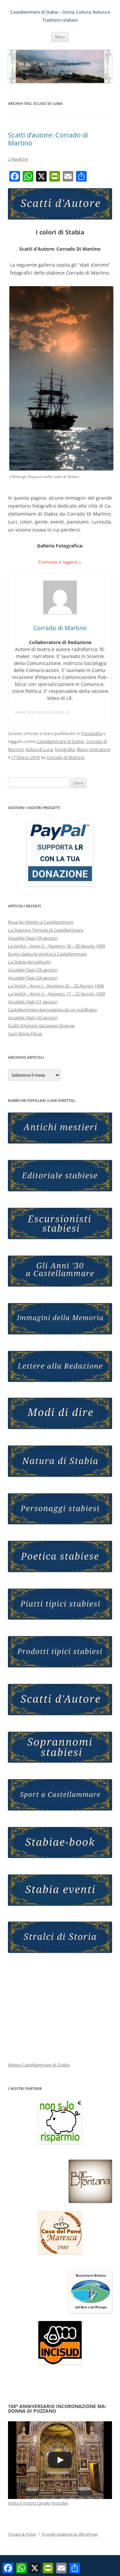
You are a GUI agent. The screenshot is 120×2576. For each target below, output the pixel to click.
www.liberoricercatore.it (42, 712)
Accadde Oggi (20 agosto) (33, 1018)
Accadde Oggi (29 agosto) (33, 938)
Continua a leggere (60, 562)
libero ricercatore (93, 749)
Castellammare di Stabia (60, 741)
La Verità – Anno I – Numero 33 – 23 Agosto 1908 (56, 986)
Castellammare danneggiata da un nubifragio (52, 1010)
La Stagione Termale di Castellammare (46, 930)
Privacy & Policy (22, 2534)
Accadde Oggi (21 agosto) (33, 1002)
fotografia (65, 749)
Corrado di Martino (66, 757)
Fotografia (92, 733)
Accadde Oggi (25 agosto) (33, 970)
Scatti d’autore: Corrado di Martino (48, 139)
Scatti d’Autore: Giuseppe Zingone (41, 1026)
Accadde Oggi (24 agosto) (33, 978)
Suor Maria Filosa (25, 1034)
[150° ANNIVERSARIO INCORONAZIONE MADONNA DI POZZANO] (60, 2460)
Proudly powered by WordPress (70, 2534)
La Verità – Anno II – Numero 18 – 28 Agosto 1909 (56, 946)
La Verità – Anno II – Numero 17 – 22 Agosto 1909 (56, 994)
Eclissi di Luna (39, 749)
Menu (60, 37)
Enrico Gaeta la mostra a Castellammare (47, 954)
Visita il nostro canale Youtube (38, 2503)
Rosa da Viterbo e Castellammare (41, 922)
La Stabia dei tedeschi (29, 962)
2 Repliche (18, 159)
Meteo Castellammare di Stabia (39, 2065)
